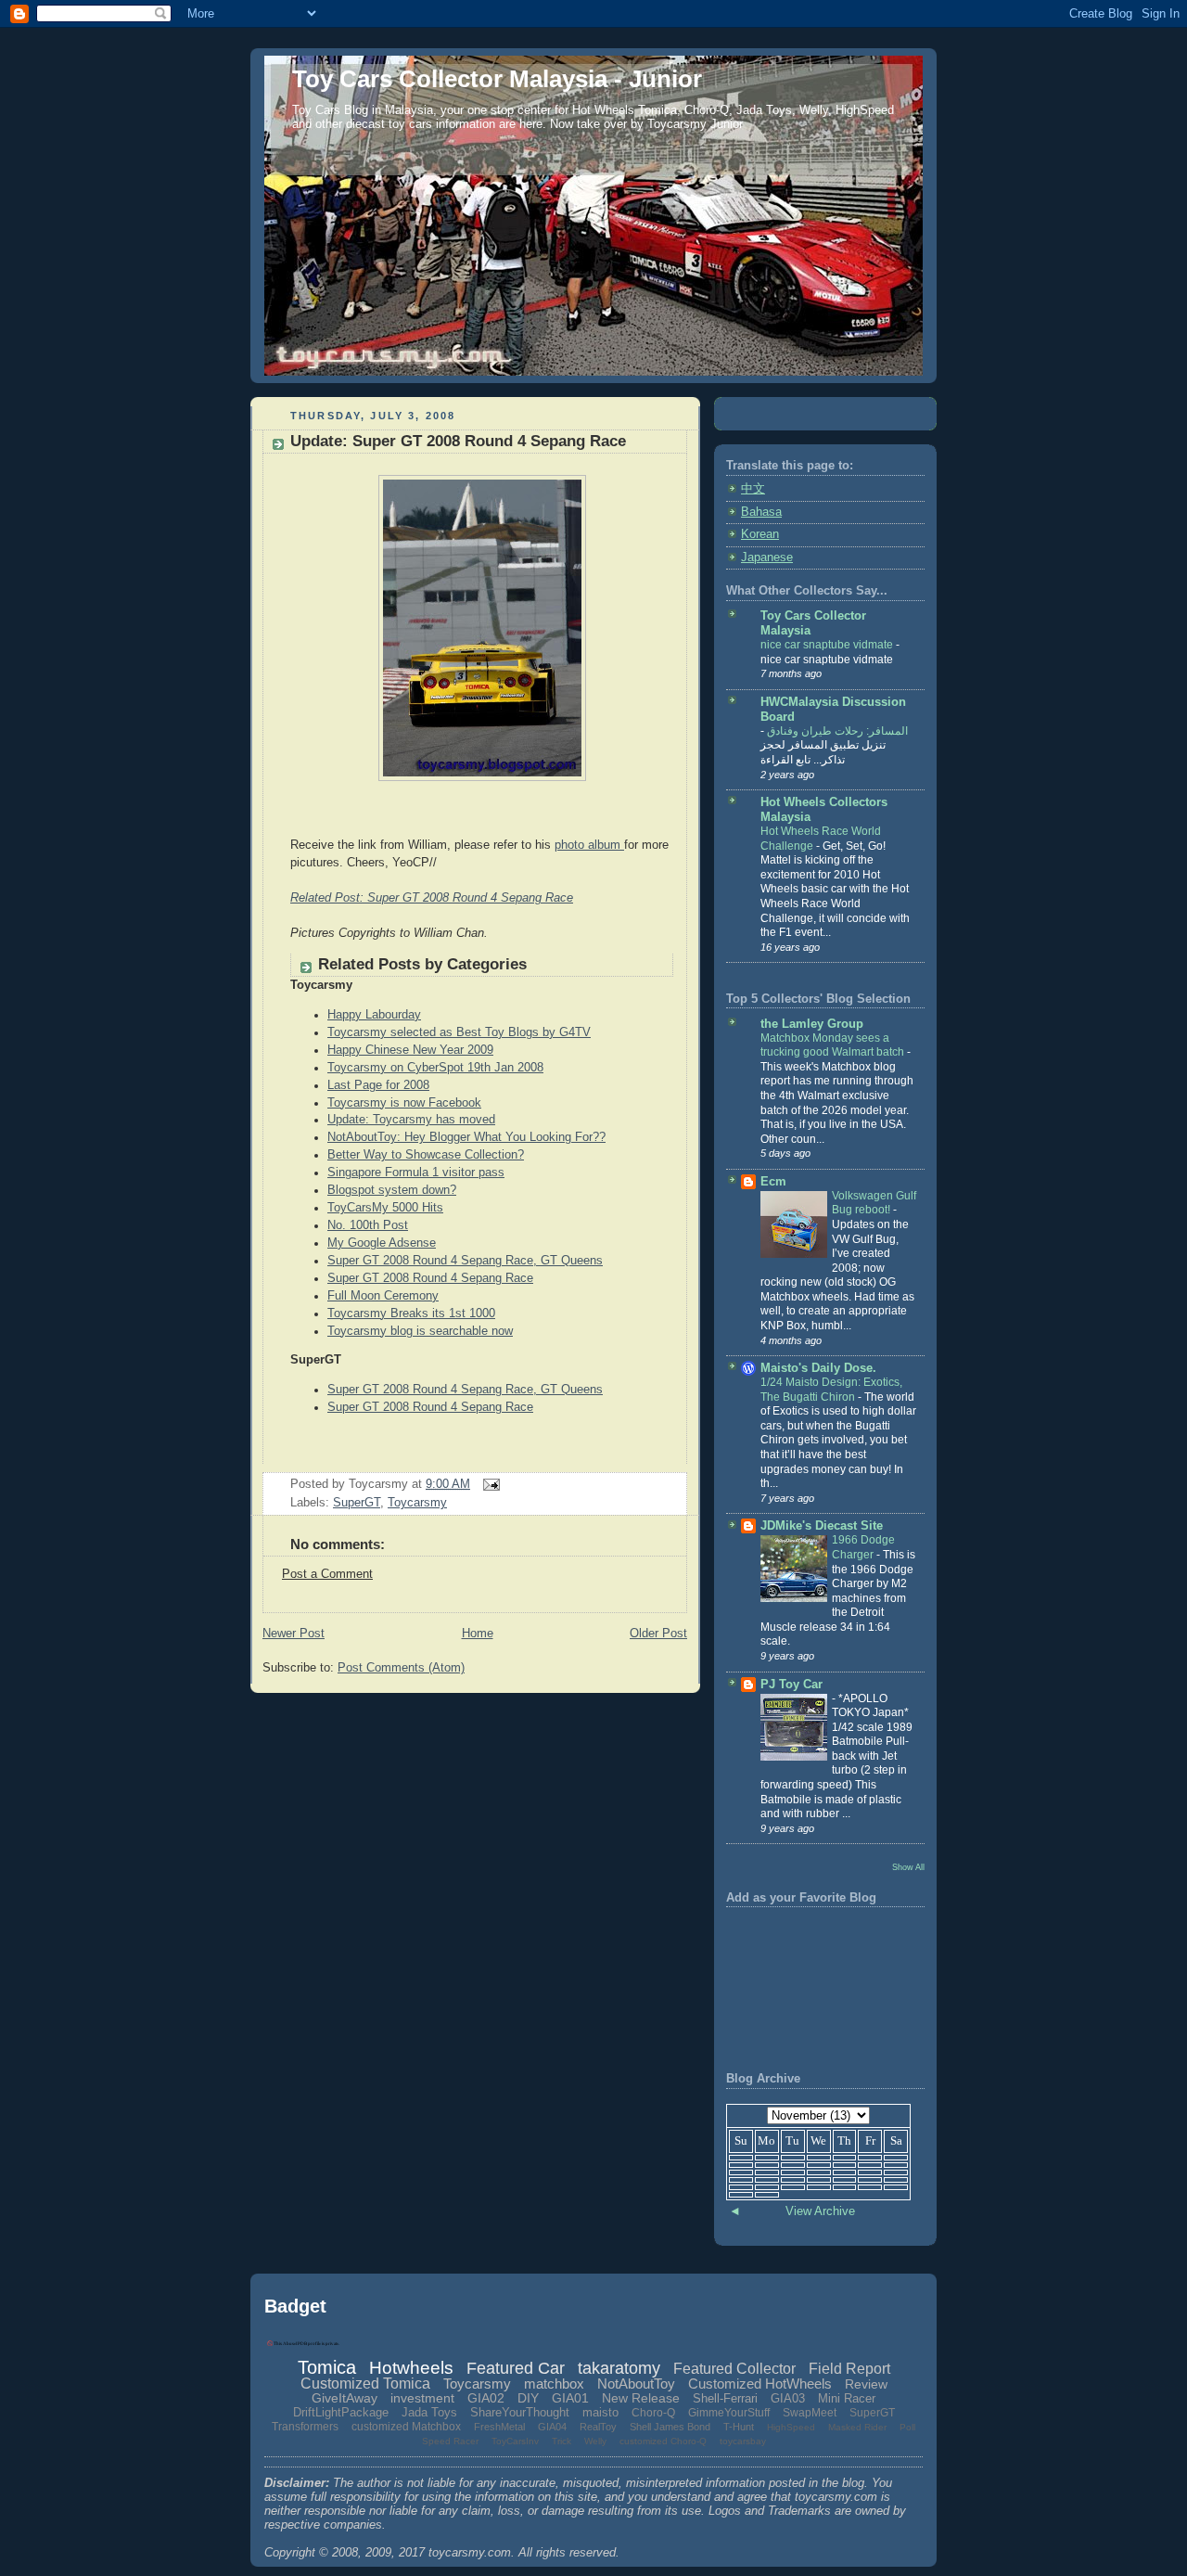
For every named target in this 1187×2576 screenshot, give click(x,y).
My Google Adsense (382, 1243)
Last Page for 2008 (378, 1085)
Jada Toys (429, 2412)
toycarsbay (743, 2441)
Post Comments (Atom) (401, 1668)
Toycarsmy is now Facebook (404, 1103)
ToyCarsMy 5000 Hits (385, 1208)
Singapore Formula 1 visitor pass (416, 1173)
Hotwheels (411, 2368)
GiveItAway (345, 2398)
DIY (528, 2398)
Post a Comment (327, 1574)
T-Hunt (739, 2427)
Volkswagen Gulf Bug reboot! (874, 1203)
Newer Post (294, 1634)
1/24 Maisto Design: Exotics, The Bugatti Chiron (831, 1390)
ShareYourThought (520, 2412)
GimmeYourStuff (729, 2413)
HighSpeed (791, 2427)
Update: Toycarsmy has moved (411, 1120)
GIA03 (788, 2398)
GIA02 (486, 2398)
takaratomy (619, 2368)
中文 (753, 489)
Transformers (305, 2427)
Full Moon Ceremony (383, 1296)
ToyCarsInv (515, 2441)
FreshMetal (499, 2427)
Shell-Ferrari (725, 2398)
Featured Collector (734, 2369)
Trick (562, 2441)
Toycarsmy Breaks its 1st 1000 (411, 1314)
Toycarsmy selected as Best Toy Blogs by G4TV (459, 1032)
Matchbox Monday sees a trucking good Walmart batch (834, 1045)
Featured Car (516, 2368)
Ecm (773, 1182)
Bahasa (761, 512)
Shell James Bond (670, 2427)
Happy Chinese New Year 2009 (410, 1050)
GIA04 (552, 2427)
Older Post (658, 1634)
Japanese (767, 557)
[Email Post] (489, 1484)
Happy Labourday (374, 1015)
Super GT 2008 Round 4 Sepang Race (430, 1278)
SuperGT (357, 1503)
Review (866, 2384)
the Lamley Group (812, 1024)
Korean (760, 534)
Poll (907, 2427)
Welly (595, 2441)
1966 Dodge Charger (863, 1547)
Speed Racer (450, 2441)
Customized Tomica (365, 2384)
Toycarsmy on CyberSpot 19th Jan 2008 (435, 1068)
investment (422, 2398)
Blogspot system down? (392, 1190)
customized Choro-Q (663, 2441)
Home (478, 1634)
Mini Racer (847, 2398)
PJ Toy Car (791, 1685)
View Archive (820, 2211)
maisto (600, 2412)
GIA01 (570, 2398)
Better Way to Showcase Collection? (426, 1155)
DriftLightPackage (341, 2412)
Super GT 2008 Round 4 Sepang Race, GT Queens (465, 1261)
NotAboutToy (636, 2384)
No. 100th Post (368, 1225)
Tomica (327, 2367)
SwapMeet (810, 2413)
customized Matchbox (406, 2427)
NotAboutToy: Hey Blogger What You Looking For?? (466, 1137)
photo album (589, 845)
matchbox (554, 2384)
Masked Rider (857, 2427)
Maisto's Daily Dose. (818, 1368)
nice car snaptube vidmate (828, 645)
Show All (908, 1867)
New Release (641, 2398)
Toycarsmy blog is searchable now (420, 1331)
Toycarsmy (417, 1503)
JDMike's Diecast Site (822, 1526)
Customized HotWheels (760, 2384)
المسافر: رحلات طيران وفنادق (836, 731)
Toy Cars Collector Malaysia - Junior (497, 79)
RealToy (598, 2427)
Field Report (849, 2369)
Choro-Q (653, 2413)
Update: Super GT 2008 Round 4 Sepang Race (458, 441)
